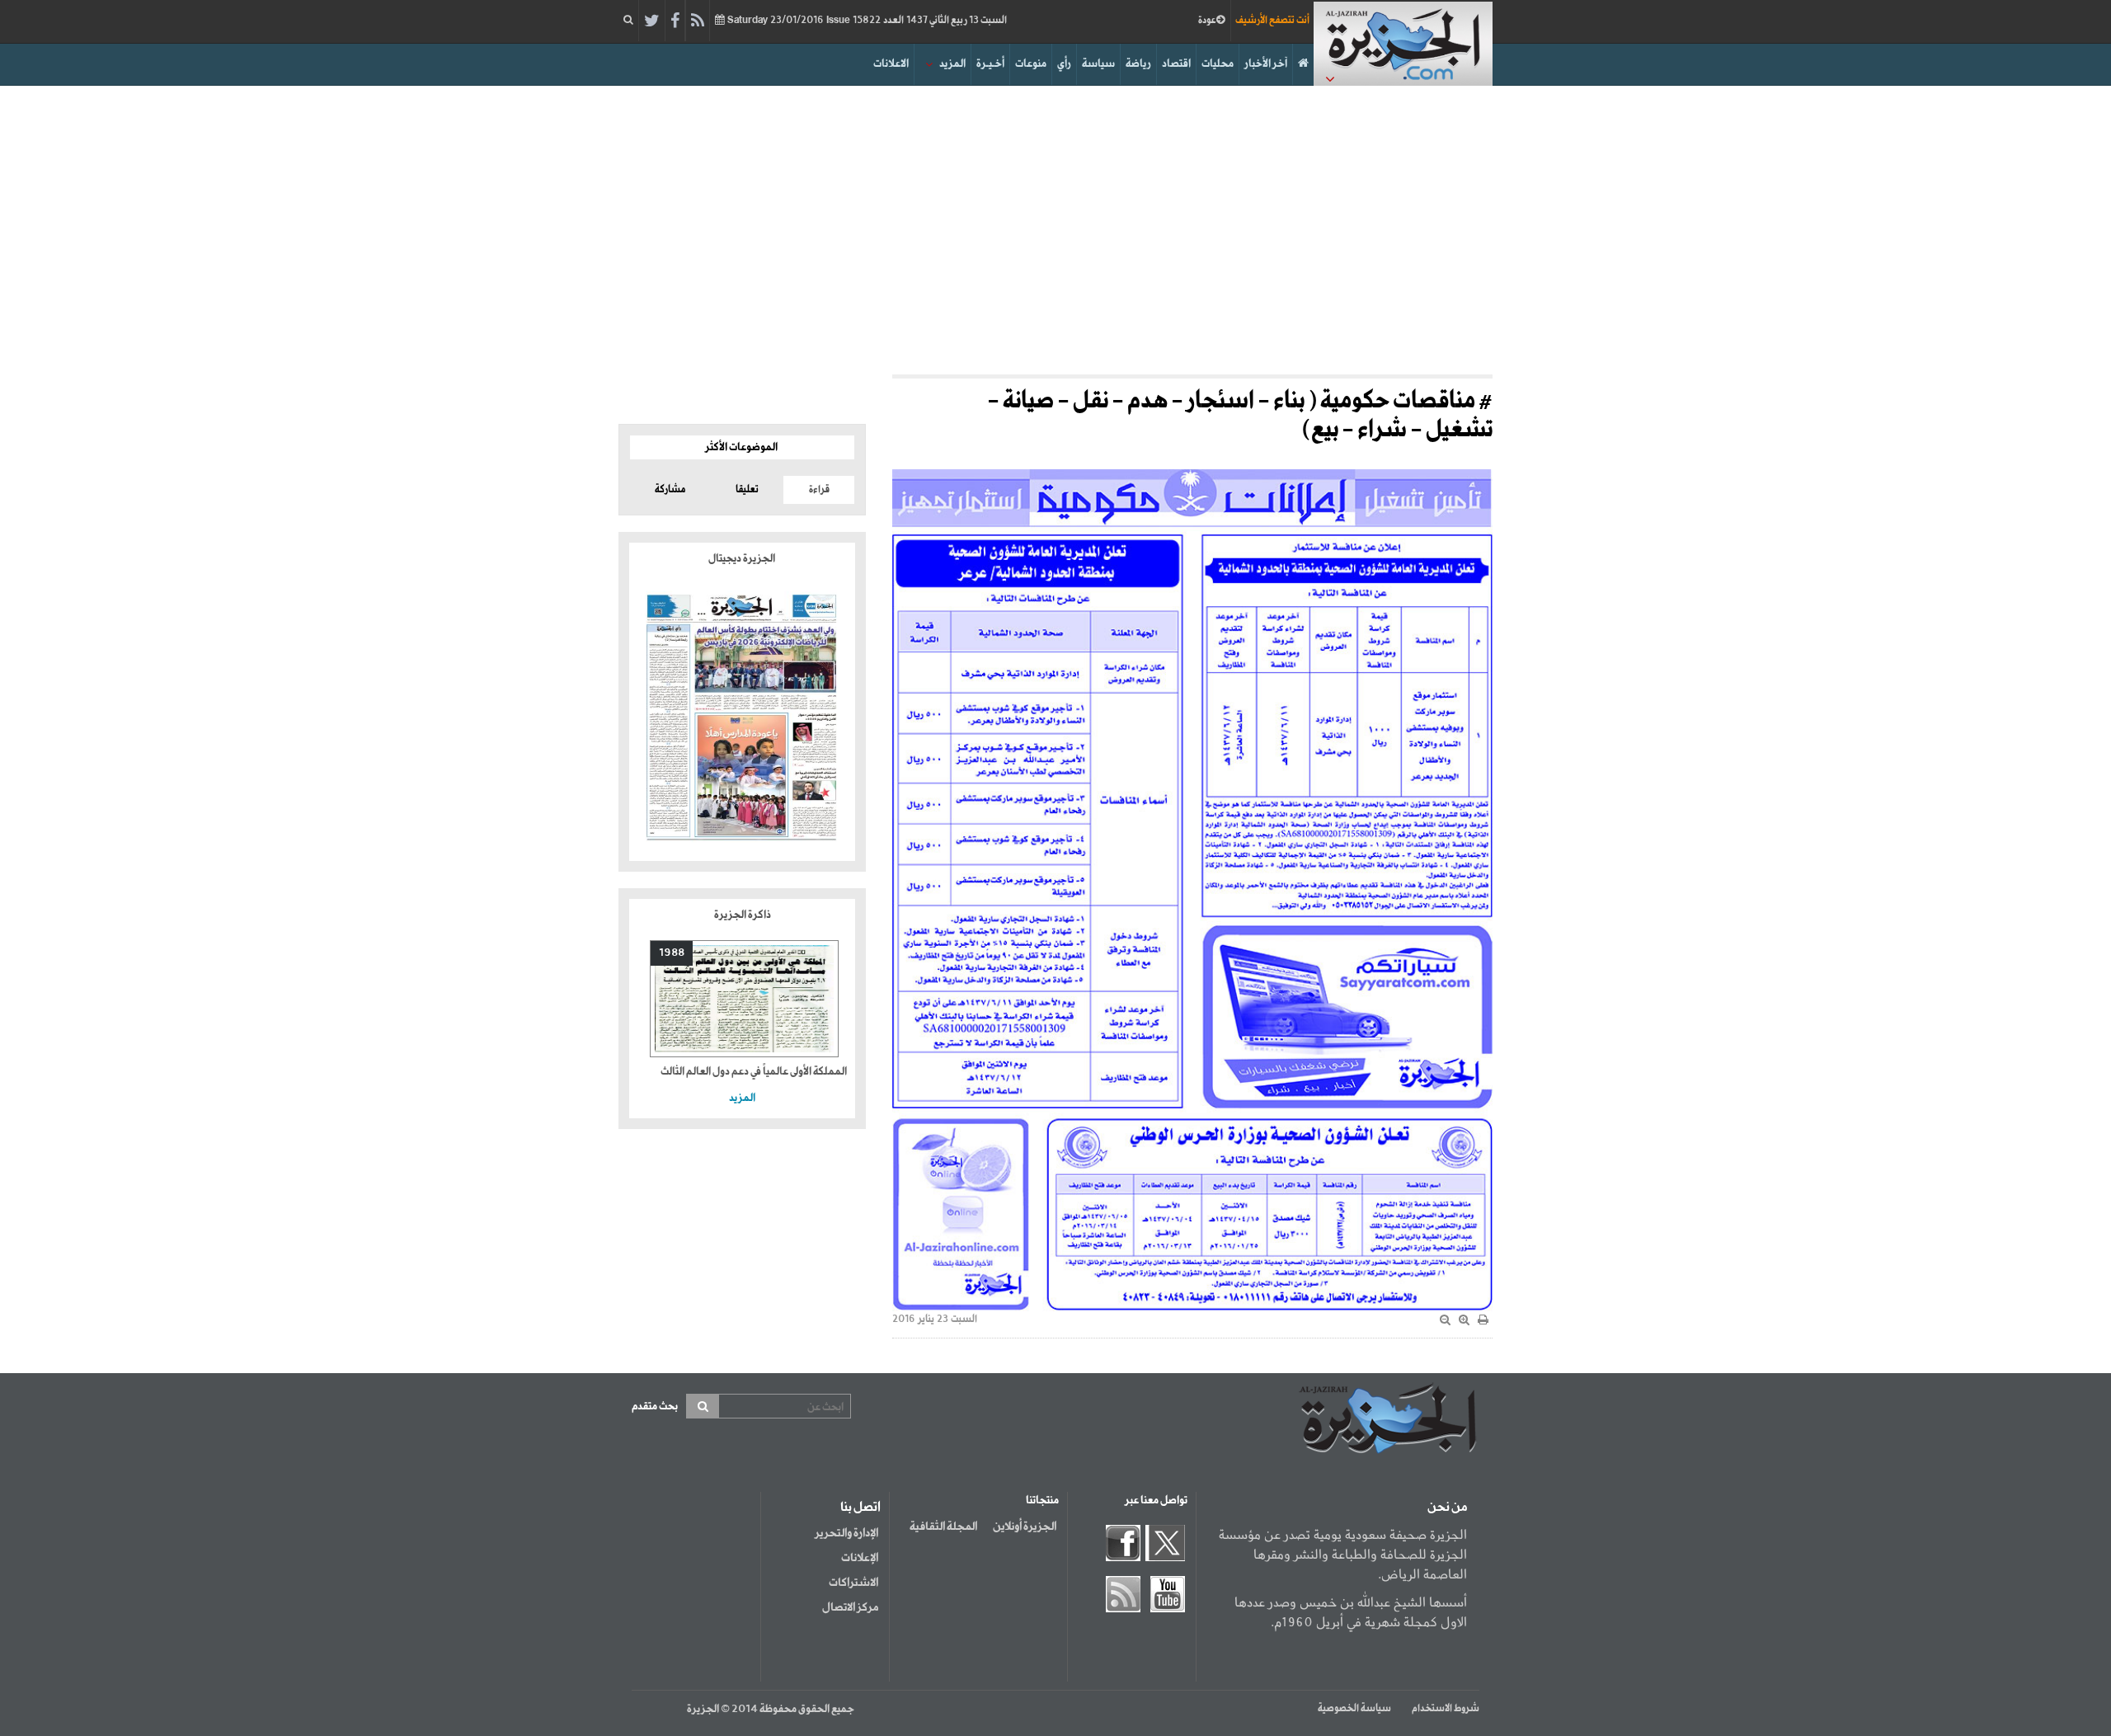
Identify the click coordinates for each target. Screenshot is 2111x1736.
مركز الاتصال (850, 1607)
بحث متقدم (655, 1407)
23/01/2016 (866, 21)
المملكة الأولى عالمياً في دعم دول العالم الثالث (754, 1072)
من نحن (1447, 1508)
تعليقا (747, 490)
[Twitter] (652, 21)
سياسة (1098, 64)
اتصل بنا (860, 1508)
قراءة (819, 490)
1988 (672, 953)
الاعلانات (891, 64)
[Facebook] (675, 21)
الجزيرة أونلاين (1025, 1527)
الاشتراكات (853, 1583)
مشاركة (670, 490)
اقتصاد (1176, 64)
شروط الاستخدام (1446, 1709)
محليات (1218, 64)
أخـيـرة (990, 64)
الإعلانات (860, 1558)
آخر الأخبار (1266, 64)
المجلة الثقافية (943, 1527)
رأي (1064, 64)
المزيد (952, 64)
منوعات (1031, 64)
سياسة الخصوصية (1354, 1709)
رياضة (1138, 64)
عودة (1207, 21)
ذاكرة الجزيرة (743, 915)
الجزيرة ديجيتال (743, 559)
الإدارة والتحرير (846, 1533)
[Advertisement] (1055, 226)
